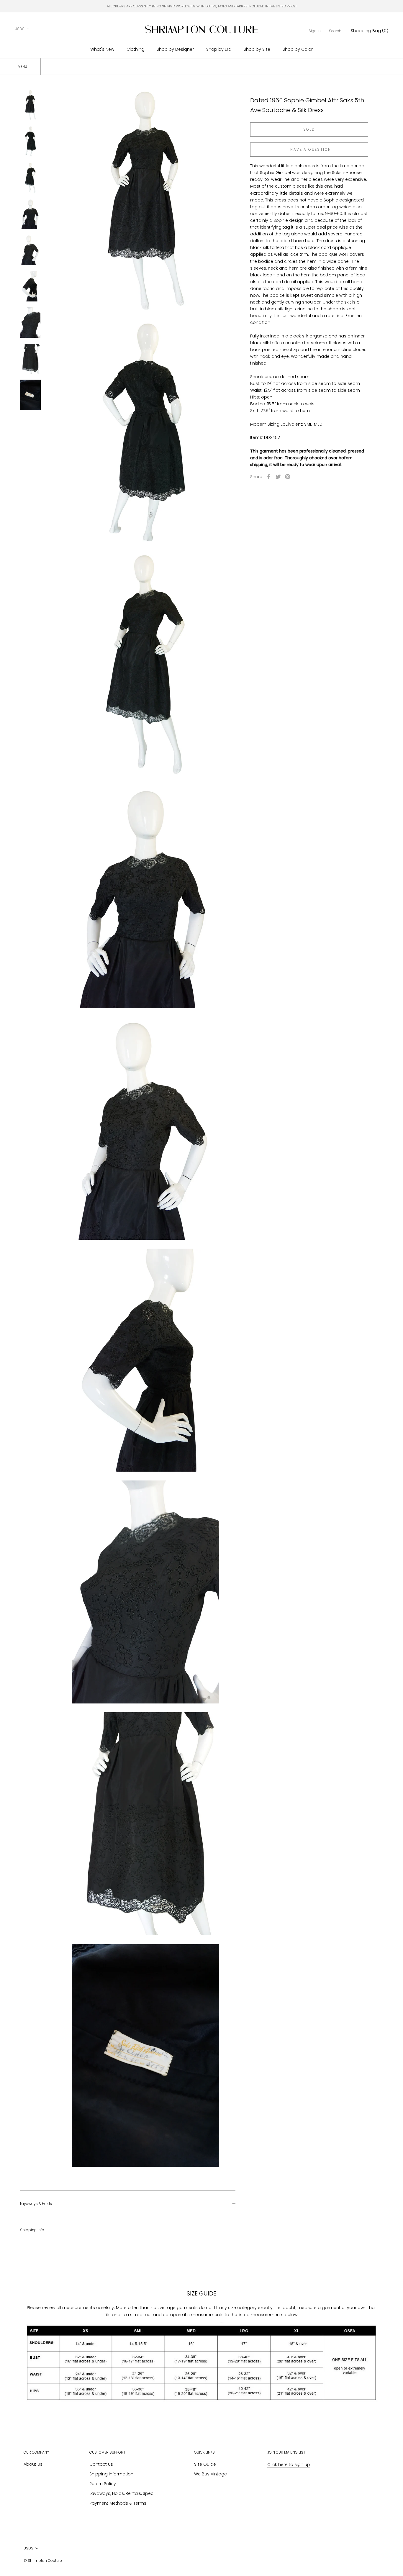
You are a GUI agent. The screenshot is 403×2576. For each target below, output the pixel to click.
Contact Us (101, 2464)
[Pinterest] (288, 477)
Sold (309, 129)
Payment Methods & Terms (118, 2503)
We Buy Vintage (210, 2474)
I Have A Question (309, 149)
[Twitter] (278, 477)
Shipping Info (32, 2230)
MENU (22, 67)
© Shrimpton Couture (43, 2561)
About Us (33, 2464)
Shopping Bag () (370, 31)
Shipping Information (111, 2474)
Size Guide (205, 2464)
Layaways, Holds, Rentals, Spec (121, 2493)
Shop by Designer (175, 49)
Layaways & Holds (36, 2204)
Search (335, 31)
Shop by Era (219, 49)
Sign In (315, 31)
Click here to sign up (289, 2465)
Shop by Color (298, 49)
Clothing (135, 49)
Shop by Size (257, 49)
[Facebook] (269, 477)
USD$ (20, 29)
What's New (102, 49)
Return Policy (103, 2484)
